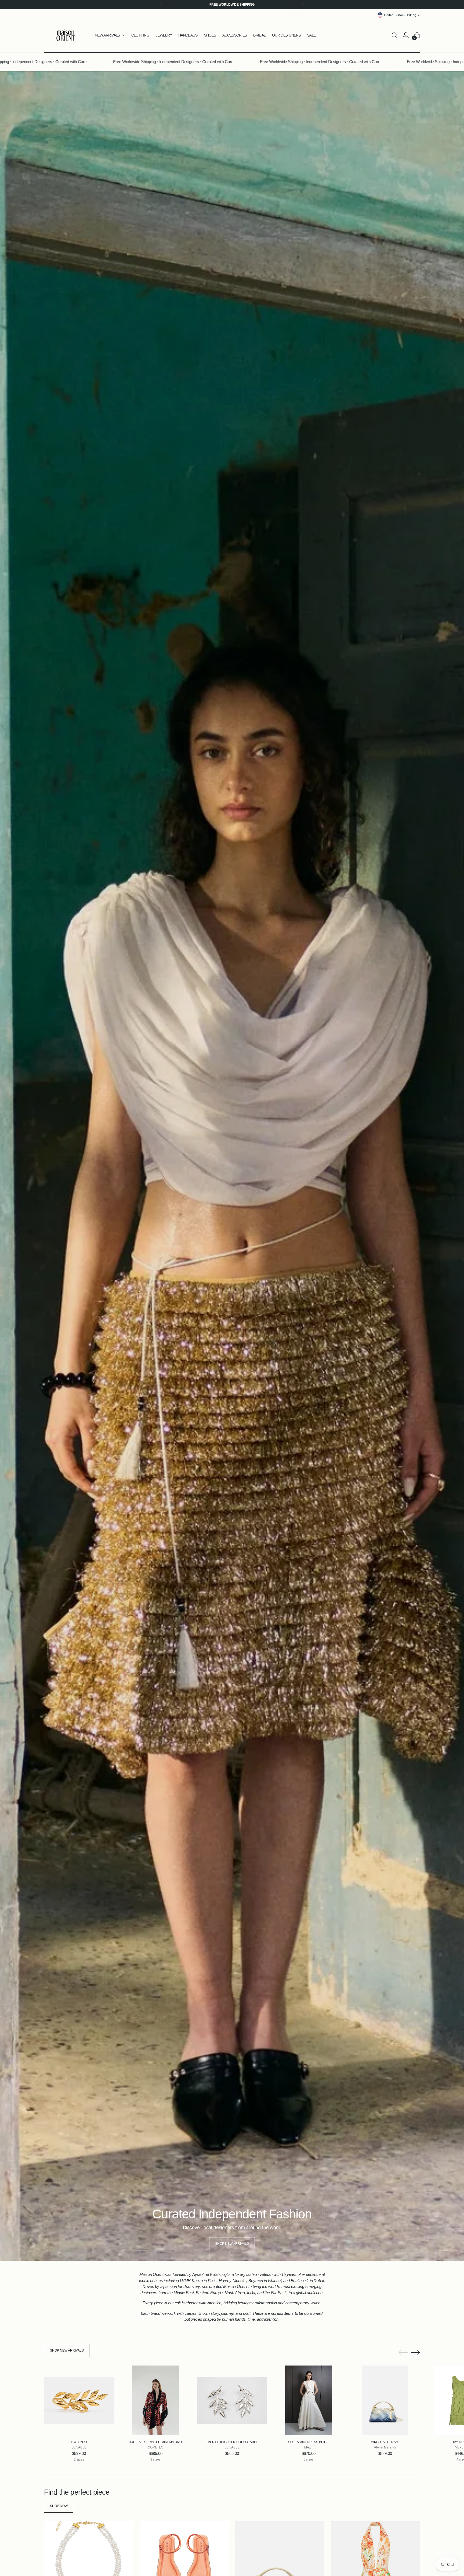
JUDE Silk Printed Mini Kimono (155, 2442)
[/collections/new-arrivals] (232, 1166)
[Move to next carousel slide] (415, 2352)
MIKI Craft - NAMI (385, 2442)
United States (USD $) (400, 15)
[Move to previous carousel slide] (403, 2353)
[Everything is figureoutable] (232, 2400)
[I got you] (79, 2400)
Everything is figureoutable (232, 2442)
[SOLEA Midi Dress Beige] (309, 2400)
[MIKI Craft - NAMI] (385, 2400)
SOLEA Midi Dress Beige (308, 2442)
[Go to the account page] (406, 35)
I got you (79, 2442)
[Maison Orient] (66, 35)
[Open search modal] (394, 35)
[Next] (303, 5)
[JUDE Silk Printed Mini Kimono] (155, 2400)
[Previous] (161, 5)
